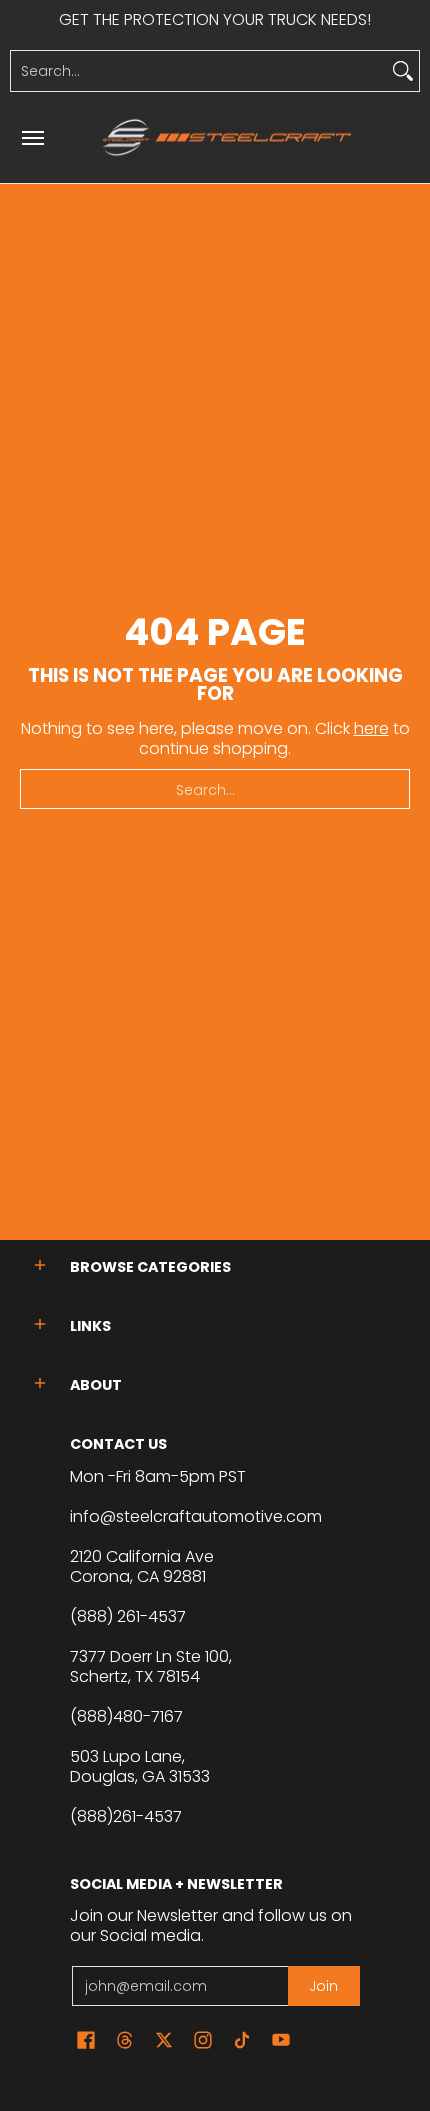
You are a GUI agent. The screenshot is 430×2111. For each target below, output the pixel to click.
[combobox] (199, 71)
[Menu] (32, 137)
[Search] (403, 71)
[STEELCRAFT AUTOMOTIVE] (227, 137)
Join (323, 1986)
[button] (40, 1266)
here (371, 728)
